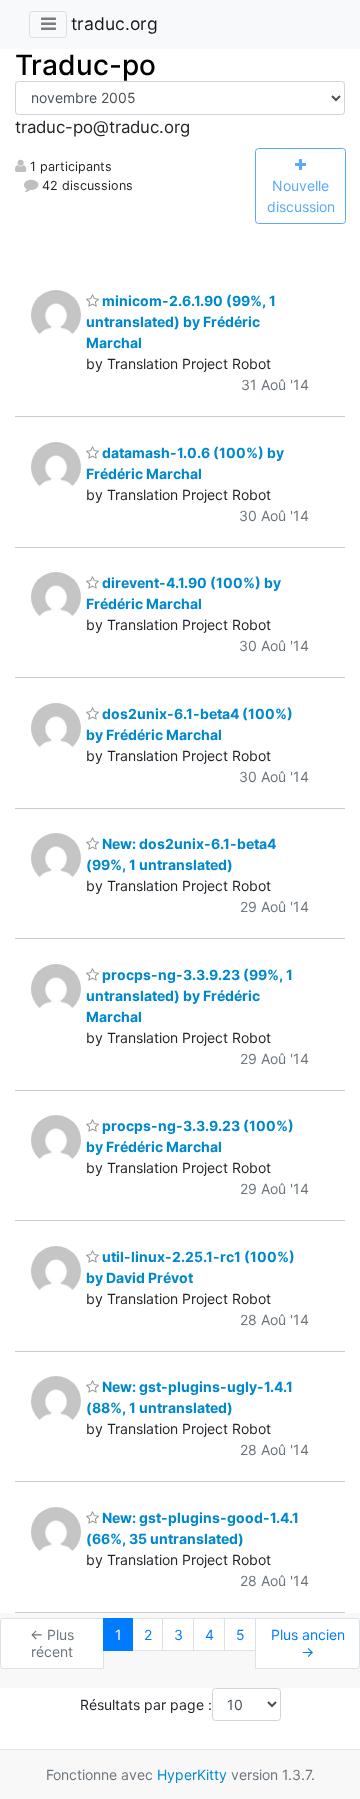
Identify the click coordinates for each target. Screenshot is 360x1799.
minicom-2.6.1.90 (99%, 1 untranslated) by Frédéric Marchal (181, 321)
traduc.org (114, 23)
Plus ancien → (308, 1643)
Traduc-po (85, 65)
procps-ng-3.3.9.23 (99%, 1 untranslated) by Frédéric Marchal (189, 995)
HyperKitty (192, 1774)
